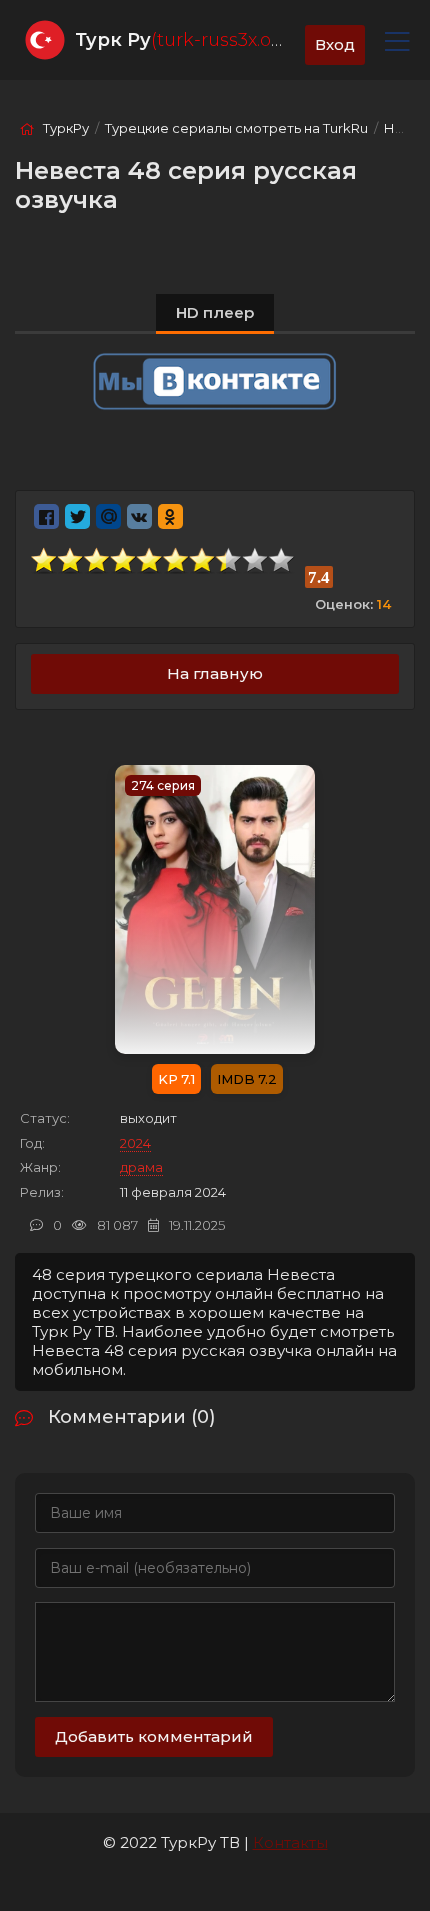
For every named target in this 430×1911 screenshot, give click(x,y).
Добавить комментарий (154, 1736)
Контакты (290, 1842)
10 (282, 560)
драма (141, 1167)
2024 (135, 1143)
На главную (215, 673)
